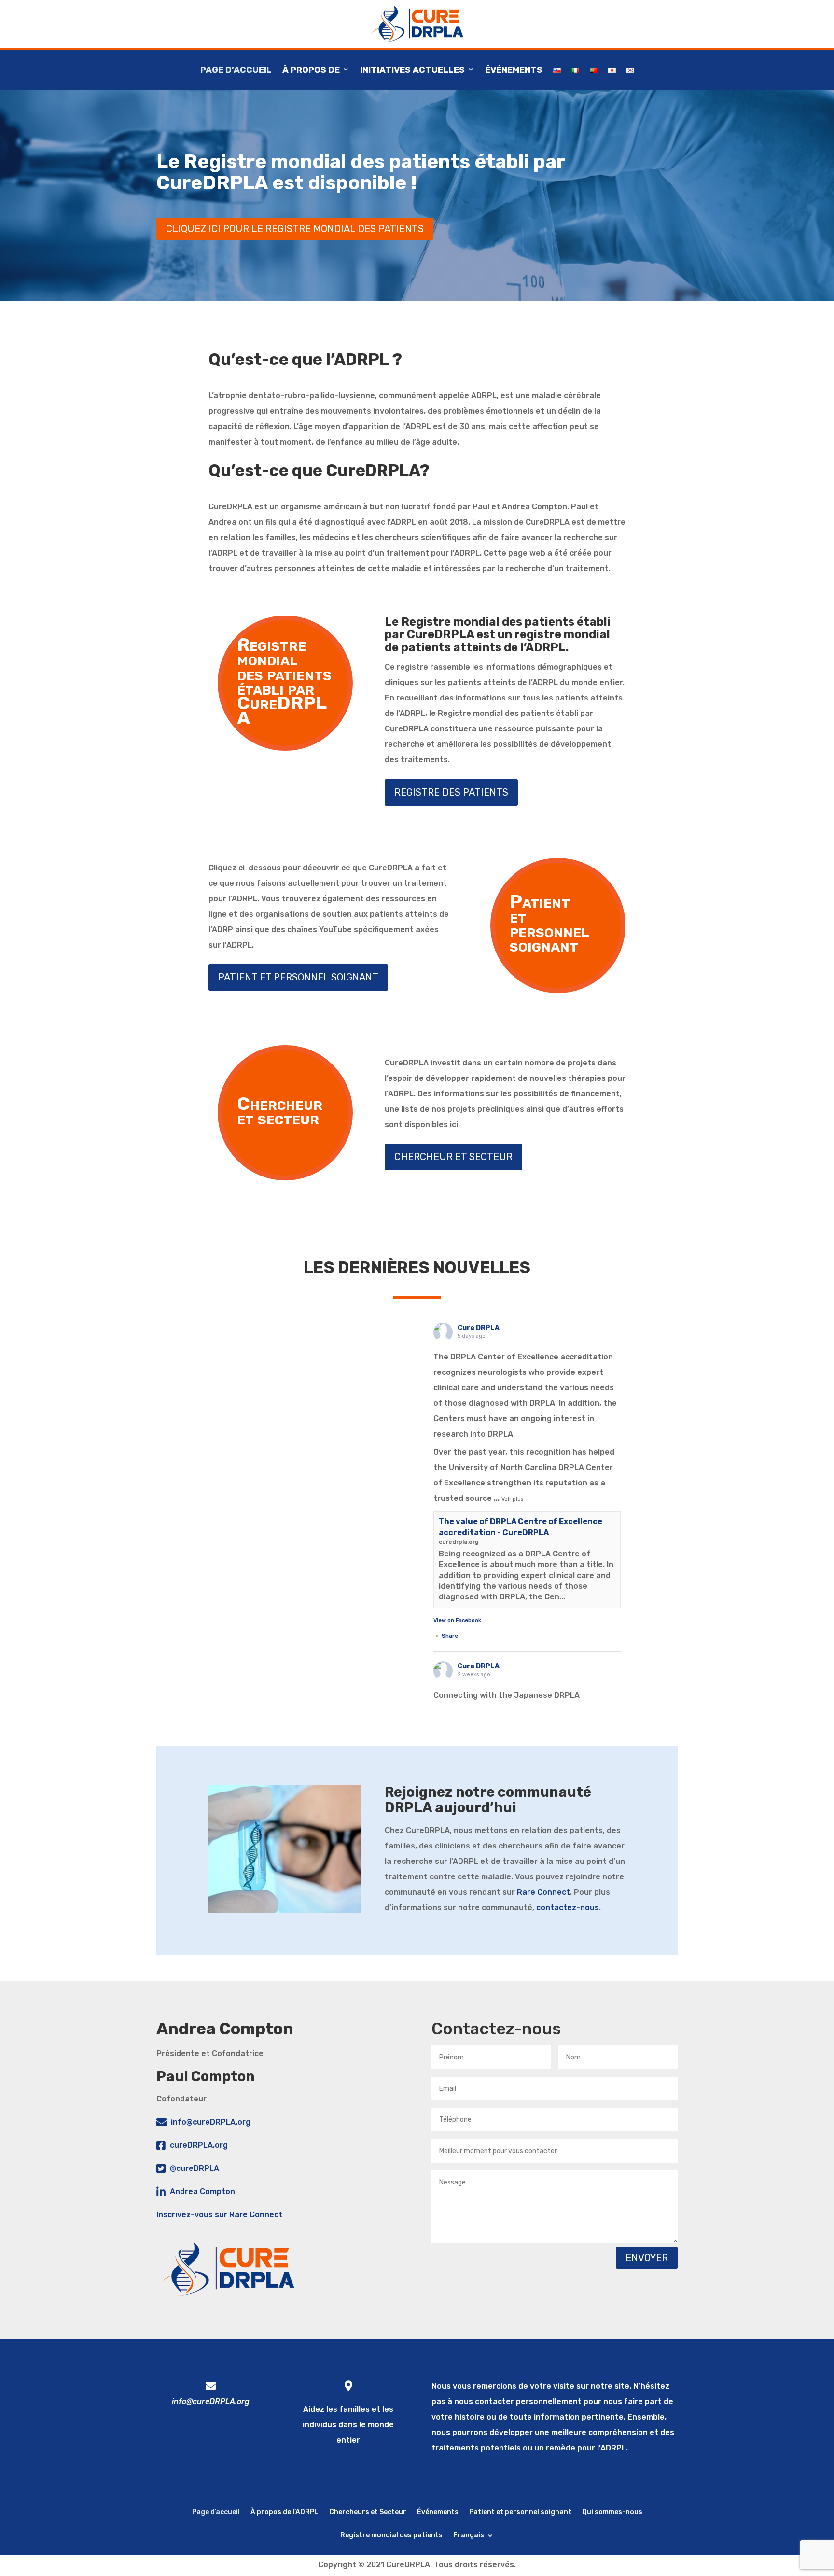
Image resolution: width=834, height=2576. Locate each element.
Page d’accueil (236, 70)
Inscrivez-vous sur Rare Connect (219, 2215)
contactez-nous (568, 1908)
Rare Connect (543, 1892)
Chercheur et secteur (453, 1157)
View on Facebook (457, 1620)
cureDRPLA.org (199, 2145)
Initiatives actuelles (412, 70)
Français (469, 2535)
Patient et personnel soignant (520, 2512)
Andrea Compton (202, 2191)
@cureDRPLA (195, 2168)
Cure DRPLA (479, 1328)
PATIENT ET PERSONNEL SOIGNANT (298, 977)
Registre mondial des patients (391, 2535)
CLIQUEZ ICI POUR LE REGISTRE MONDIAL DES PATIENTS (295, 229)
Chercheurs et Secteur (368, 2512)
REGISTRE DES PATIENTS (451, 792)
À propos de (311, 70)
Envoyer (647, 2258)
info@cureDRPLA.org (211, 2122)
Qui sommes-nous (612, 2512)
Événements (514, 70)
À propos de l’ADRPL (285, 2512)
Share (450, 1636)
